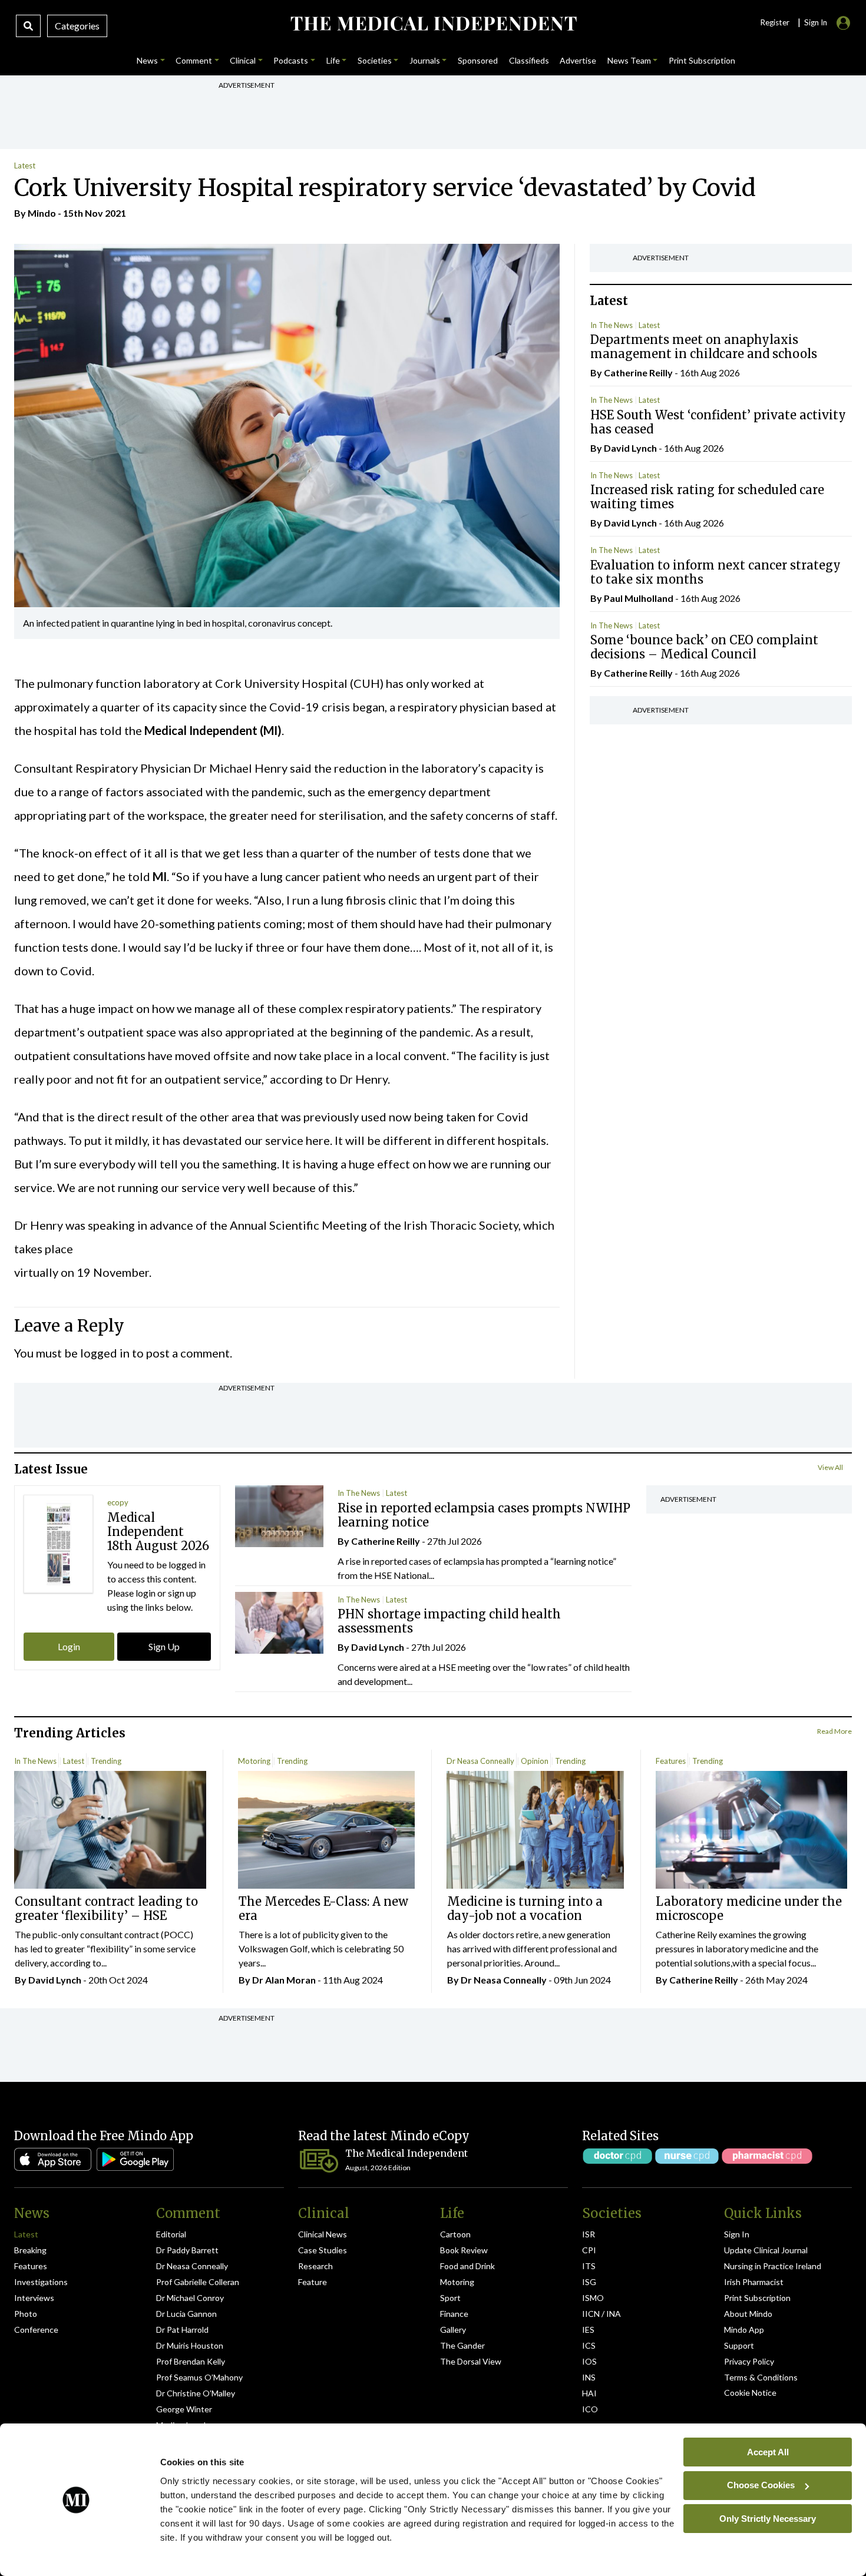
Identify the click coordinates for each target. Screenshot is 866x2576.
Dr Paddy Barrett (187, 2250)
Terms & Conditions (761, 2377)
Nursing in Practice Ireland (773, 2266)
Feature (313, 2282)
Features (671, 1761)
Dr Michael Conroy (190, 2298)
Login (69, 1646)
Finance (454, 2314)
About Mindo (748, 2314)
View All (830, 1467)
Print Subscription (757, 2298)
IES (588, 2330)
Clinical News (323, 2234)
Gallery (453, 2330)
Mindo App (744, 2330)
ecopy (118, 1502)
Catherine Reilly (638, 373)
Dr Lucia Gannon (186, 2314)
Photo (26, 2314)
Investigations (41, 2282)
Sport (450, 2298)
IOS (589, 2361)
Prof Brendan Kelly (191, 2361)
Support (739, 2345)
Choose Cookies (761, 2485)
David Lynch (630, 448)
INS (589, 2377)
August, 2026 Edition (378, 2168)
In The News (612, 325)
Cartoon (455, 2234)
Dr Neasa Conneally (480, 1761)
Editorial (171, 2234)
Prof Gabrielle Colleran (198, 2282)
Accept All (768, 2451)
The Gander (462, 2345)
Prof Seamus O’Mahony (199, 2377)
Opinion (535, 1761)
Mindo (42, 213)
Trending (106, 1761)
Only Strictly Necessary (768, 2518)
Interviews (34, 2298)
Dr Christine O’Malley (196, 2393)
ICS (589, 2345)
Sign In (737, 2234)
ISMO (593, 2298)
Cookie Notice (750, 2393)
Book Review (464, 2250)
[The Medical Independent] (433, 24)
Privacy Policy (749, 2361)
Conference (36, 2330)
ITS (589, 2266)
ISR (589, 2234)
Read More (834, 1731)
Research (315, 2266)
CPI (589, 2250)
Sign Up (164, 1646)
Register (775, 22)
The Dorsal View (471, 2361)
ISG (589, 2282)
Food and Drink (467, 2266)
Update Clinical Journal (766, 2250)
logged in (105, 1353)
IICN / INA (601, 2314)
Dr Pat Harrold (182, 2330)
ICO (590, 2409)
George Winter (184, 2409)
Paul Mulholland (639, 598)
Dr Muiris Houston (190, 2345)
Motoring (254, 1761)
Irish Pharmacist (754, 2282)
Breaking (30, 2250)
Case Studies (323, 2250)
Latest (25, 165)
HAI (589, 2393)
